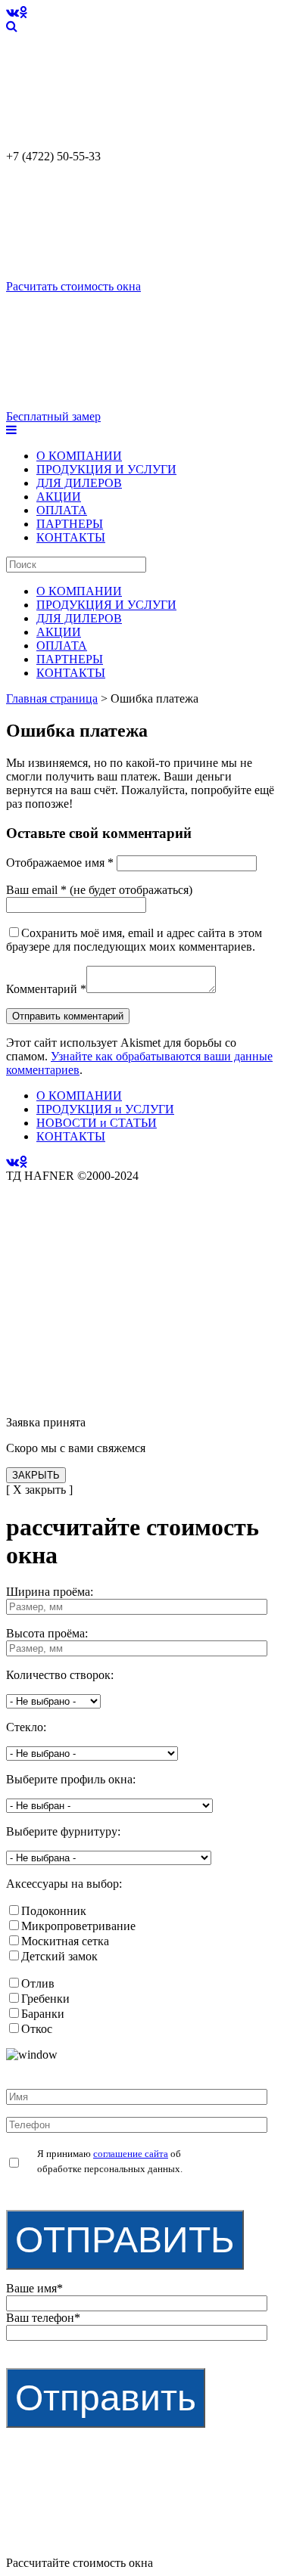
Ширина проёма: (50, 1592)
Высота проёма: (47, 1633)
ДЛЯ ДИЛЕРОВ (79, 483)
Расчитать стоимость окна (73, 286)
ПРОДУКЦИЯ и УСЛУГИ (105, 1109)
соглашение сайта (131, 2154)
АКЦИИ (59, 497)
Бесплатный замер (53, 416)
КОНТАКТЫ (71, 537)
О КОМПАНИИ (79, 456)
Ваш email (36, 890)
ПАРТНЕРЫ (70, 524)
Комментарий (46, 989)
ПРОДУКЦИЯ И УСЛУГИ (106, 469)
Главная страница (52, 698)
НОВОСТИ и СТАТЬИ (97, 1123)
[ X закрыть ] (39, 1490)
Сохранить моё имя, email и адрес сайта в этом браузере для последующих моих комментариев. (134, 940)
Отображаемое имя (60, 863)
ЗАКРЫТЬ (36, 1475)
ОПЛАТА (62, 510)
